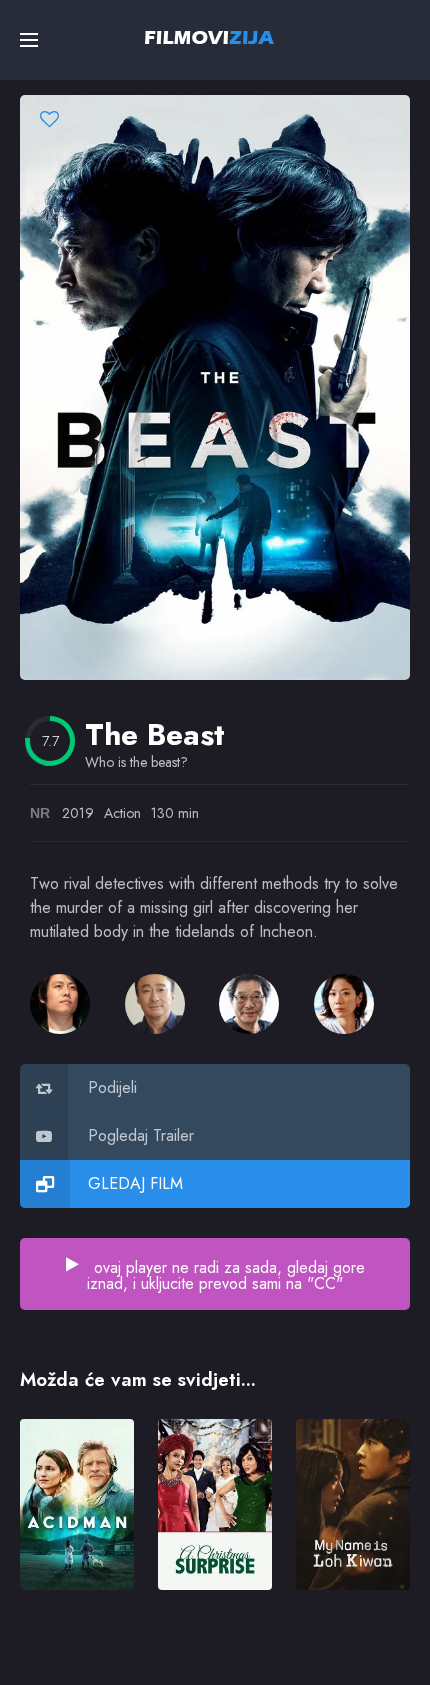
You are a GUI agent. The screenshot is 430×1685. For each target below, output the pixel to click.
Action (122, 813)
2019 (78, 813)
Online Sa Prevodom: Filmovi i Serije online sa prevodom (209, 37)
